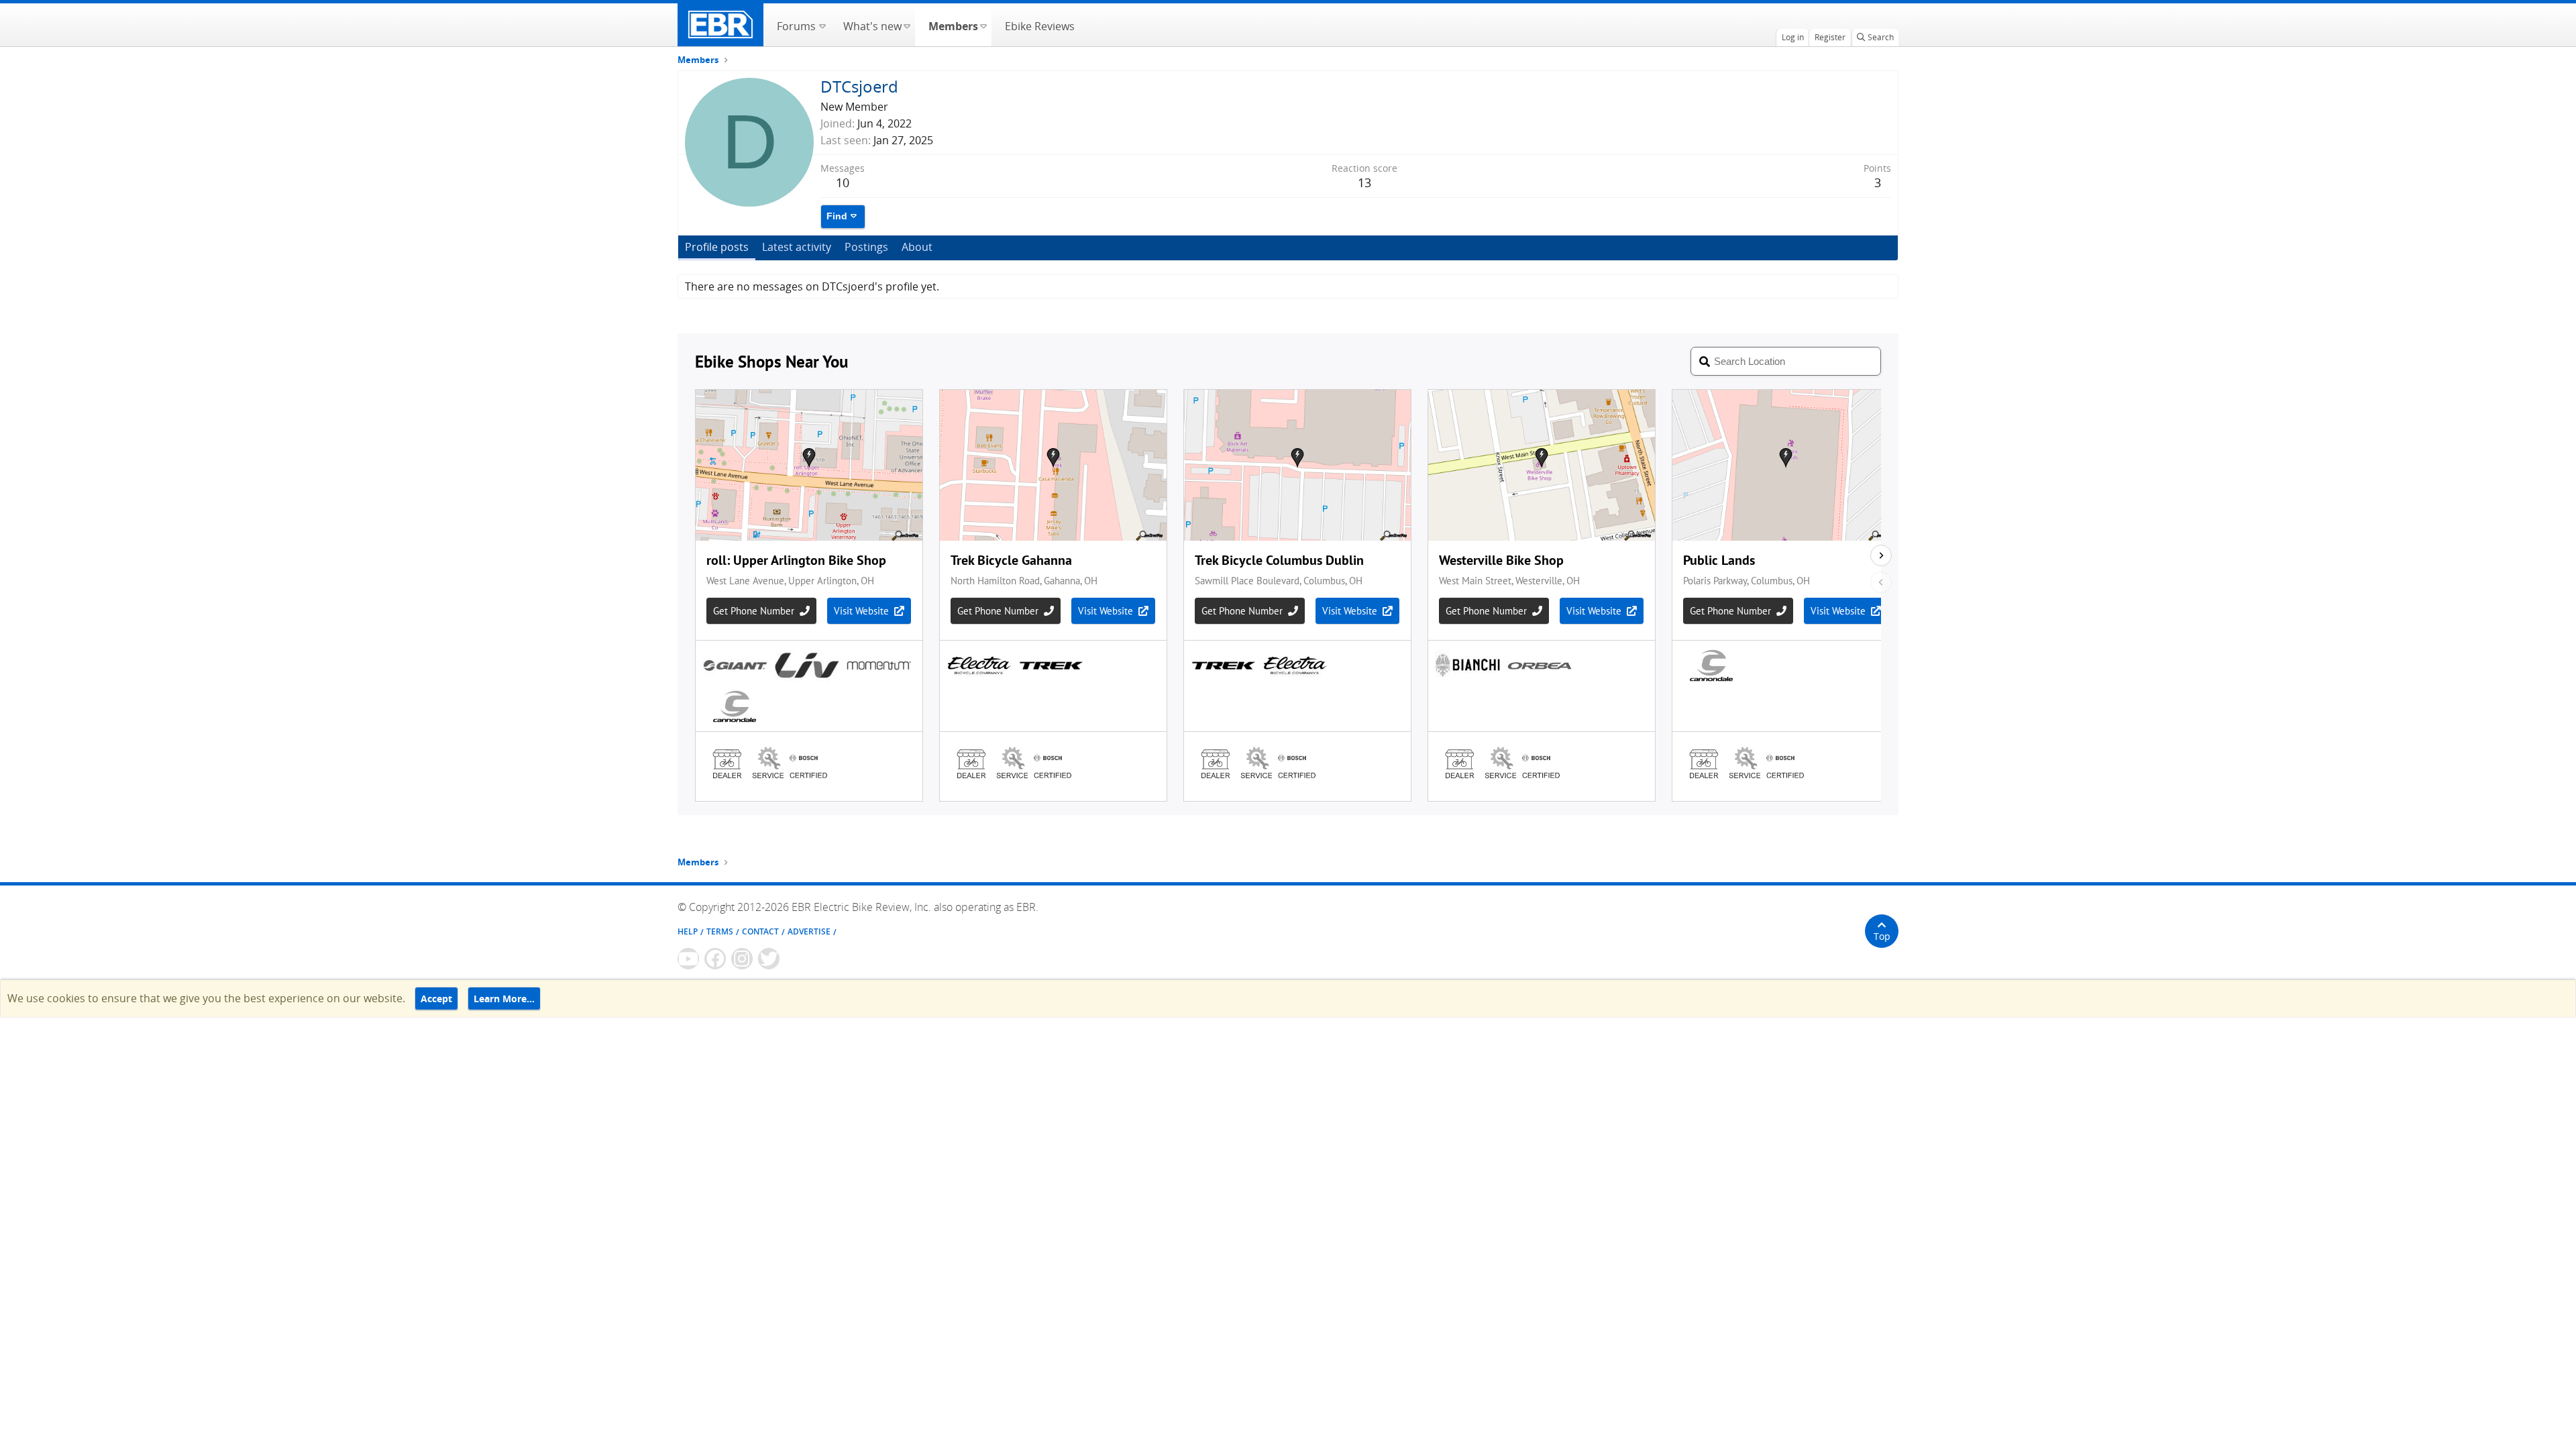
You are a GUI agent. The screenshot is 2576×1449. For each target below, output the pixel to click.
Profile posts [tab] (717, 247)
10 (843, 182)
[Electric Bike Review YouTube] (688, 959)
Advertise (809, 931)
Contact (760, 931)
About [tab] (917, 247)
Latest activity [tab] (797, 247)
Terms (720, 931)
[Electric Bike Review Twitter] (769, 959)
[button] (822, 25)
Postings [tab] (866, 247)
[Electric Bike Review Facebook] (715, 959)
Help (688, 931)
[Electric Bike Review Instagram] (742, 959)
